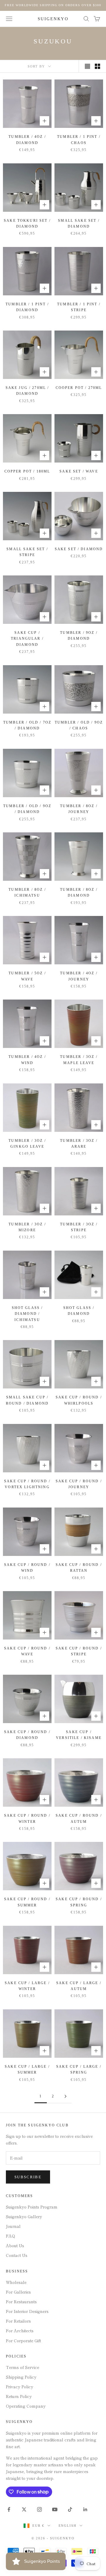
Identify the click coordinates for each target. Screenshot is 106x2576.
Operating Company (26, 2406)
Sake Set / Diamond (79, 549)
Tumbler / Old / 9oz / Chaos (79, 725)
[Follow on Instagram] (39, 2509)
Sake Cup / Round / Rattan (79, 1568)
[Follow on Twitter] (24, 2509)
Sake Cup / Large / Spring (79, 2069)
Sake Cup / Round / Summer (27, 1902)
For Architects (20, 2331)
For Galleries (18, 2292)
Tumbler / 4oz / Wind (27, 1060)
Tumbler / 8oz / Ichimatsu (27, 892)
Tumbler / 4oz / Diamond (27, 140)
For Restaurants (21, 2301)
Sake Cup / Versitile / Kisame (79, 1735)
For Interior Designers (27, 2311)
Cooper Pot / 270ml (79, 388)
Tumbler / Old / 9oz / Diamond (27, 809)
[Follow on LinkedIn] (85, 2509)
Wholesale (16, 2282)
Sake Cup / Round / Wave (27, 1651)
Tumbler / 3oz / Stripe (79, 1227)
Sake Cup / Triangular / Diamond (27, 639)
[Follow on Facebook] (9, 2509)
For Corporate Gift (23, 2340)
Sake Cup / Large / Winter (27, 1986)
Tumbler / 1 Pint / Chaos (79, 140)
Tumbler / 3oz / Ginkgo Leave (27, 1144)
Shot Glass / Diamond (79, 1311)
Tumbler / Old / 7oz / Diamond (27, 725)
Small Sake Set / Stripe (27, 552)
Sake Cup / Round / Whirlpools (79, 1400)
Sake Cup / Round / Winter (27, 1818)
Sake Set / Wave (79, 471)
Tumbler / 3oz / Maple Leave (79, 1060)
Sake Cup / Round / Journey (79, 1484)
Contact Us (17, 2255)
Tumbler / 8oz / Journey (79, 809)
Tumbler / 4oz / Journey (79, 976)
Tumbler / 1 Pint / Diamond (27, 307)
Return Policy (19, 2396)
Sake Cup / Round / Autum (79, 1818)
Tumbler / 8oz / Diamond (79, 892)
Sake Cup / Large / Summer (27, 2069)
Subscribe (28, 2177)
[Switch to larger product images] (87, 66)
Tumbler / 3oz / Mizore (27, 1227)
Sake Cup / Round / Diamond (27, 1735)
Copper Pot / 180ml (27, 471)
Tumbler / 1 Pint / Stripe (79, 307)
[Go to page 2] (65, 2096)
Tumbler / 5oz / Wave (27, 976)
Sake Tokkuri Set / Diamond (27, 223)
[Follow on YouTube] (55, 2509)
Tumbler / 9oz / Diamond (79, 636)
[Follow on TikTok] (70, 2509)
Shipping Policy (21, 2377)
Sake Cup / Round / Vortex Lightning (27, 1484)
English (68, 2526)
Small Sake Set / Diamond (79, 223)
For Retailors (18, 2321)
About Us (15, 2245)
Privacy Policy (20, 2387)
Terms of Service (23, 2367)
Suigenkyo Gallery (24, 2216)
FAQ (10, 2236)
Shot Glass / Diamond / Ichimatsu (27, 1314)
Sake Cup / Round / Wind (27, 1568)
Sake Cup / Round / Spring (79, 1902)
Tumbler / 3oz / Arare (79, 1144)
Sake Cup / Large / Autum (79, 1986)
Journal (13, 2226)
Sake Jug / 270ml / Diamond (27, 391)
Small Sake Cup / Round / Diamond (27, 1400)
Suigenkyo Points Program (32, 2207)
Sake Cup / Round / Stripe (79, 1651)
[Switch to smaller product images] (97, 66)
